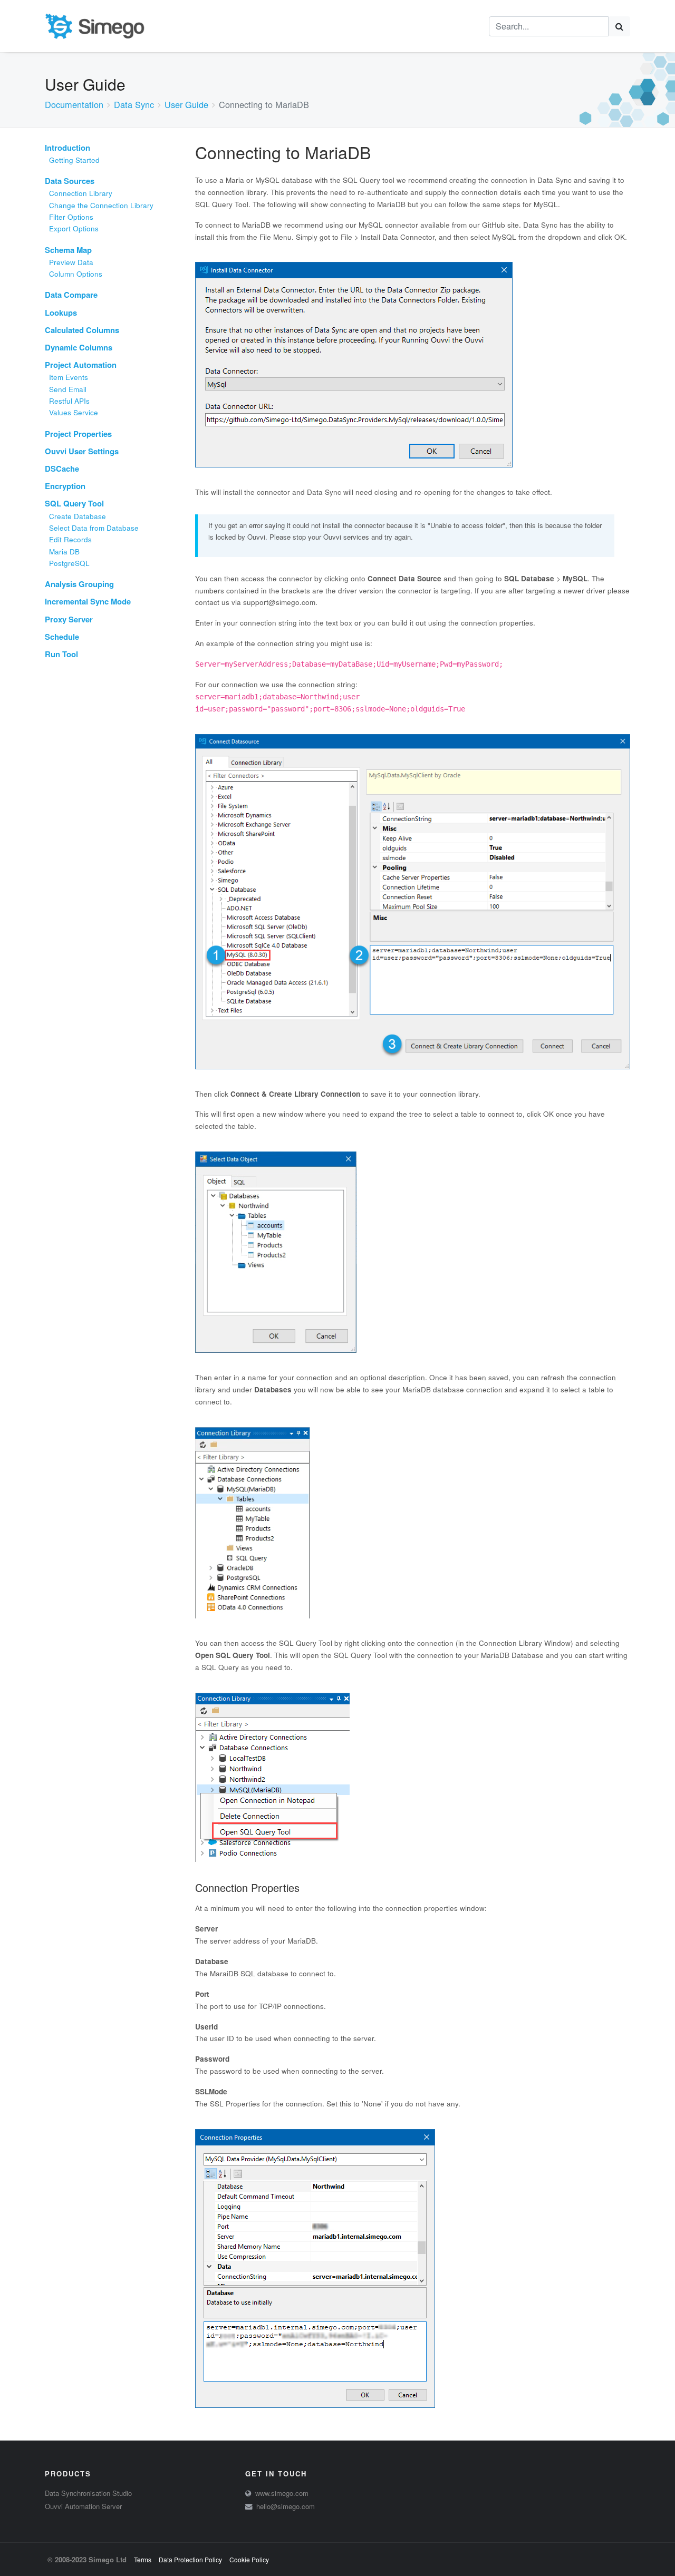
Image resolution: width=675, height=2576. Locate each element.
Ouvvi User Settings (82, 451)
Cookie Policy (249, 2559)
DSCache (62, 469)
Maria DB (64, 552)
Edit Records (70, 539)
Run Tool (61, 654)
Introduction (67, 148)
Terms (143, 2559)
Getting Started (74, 160)
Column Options (76, 274)
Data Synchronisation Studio (88, 2493)
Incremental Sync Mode (88, 601)
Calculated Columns (82, 330)
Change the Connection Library (101, 205)
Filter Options (71, 217)
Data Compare (71, 295)
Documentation (74, 104)
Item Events (69, 377)
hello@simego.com (286, 2506)
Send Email (68, 389)
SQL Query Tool (74, 503)
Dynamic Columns (79, 347)
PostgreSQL (69, 563)
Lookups (61, 313)
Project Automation (81, 365)
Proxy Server (69, 619)
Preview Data (71, 262)
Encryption (65, 486)
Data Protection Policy (190, 2559)
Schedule (62, 637)
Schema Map (68, 250)
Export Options (74, 228)
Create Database (78, 516)
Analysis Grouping (79, 584)
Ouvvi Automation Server (83, 2506)
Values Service (74, 412)
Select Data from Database (94, 528)
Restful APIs (69, 401)
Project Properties (78, 434)
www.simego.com (282, 2493)
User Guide (186, 104)
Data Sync (134, 104)
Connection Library (81, 193)
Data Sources (70, 181)
